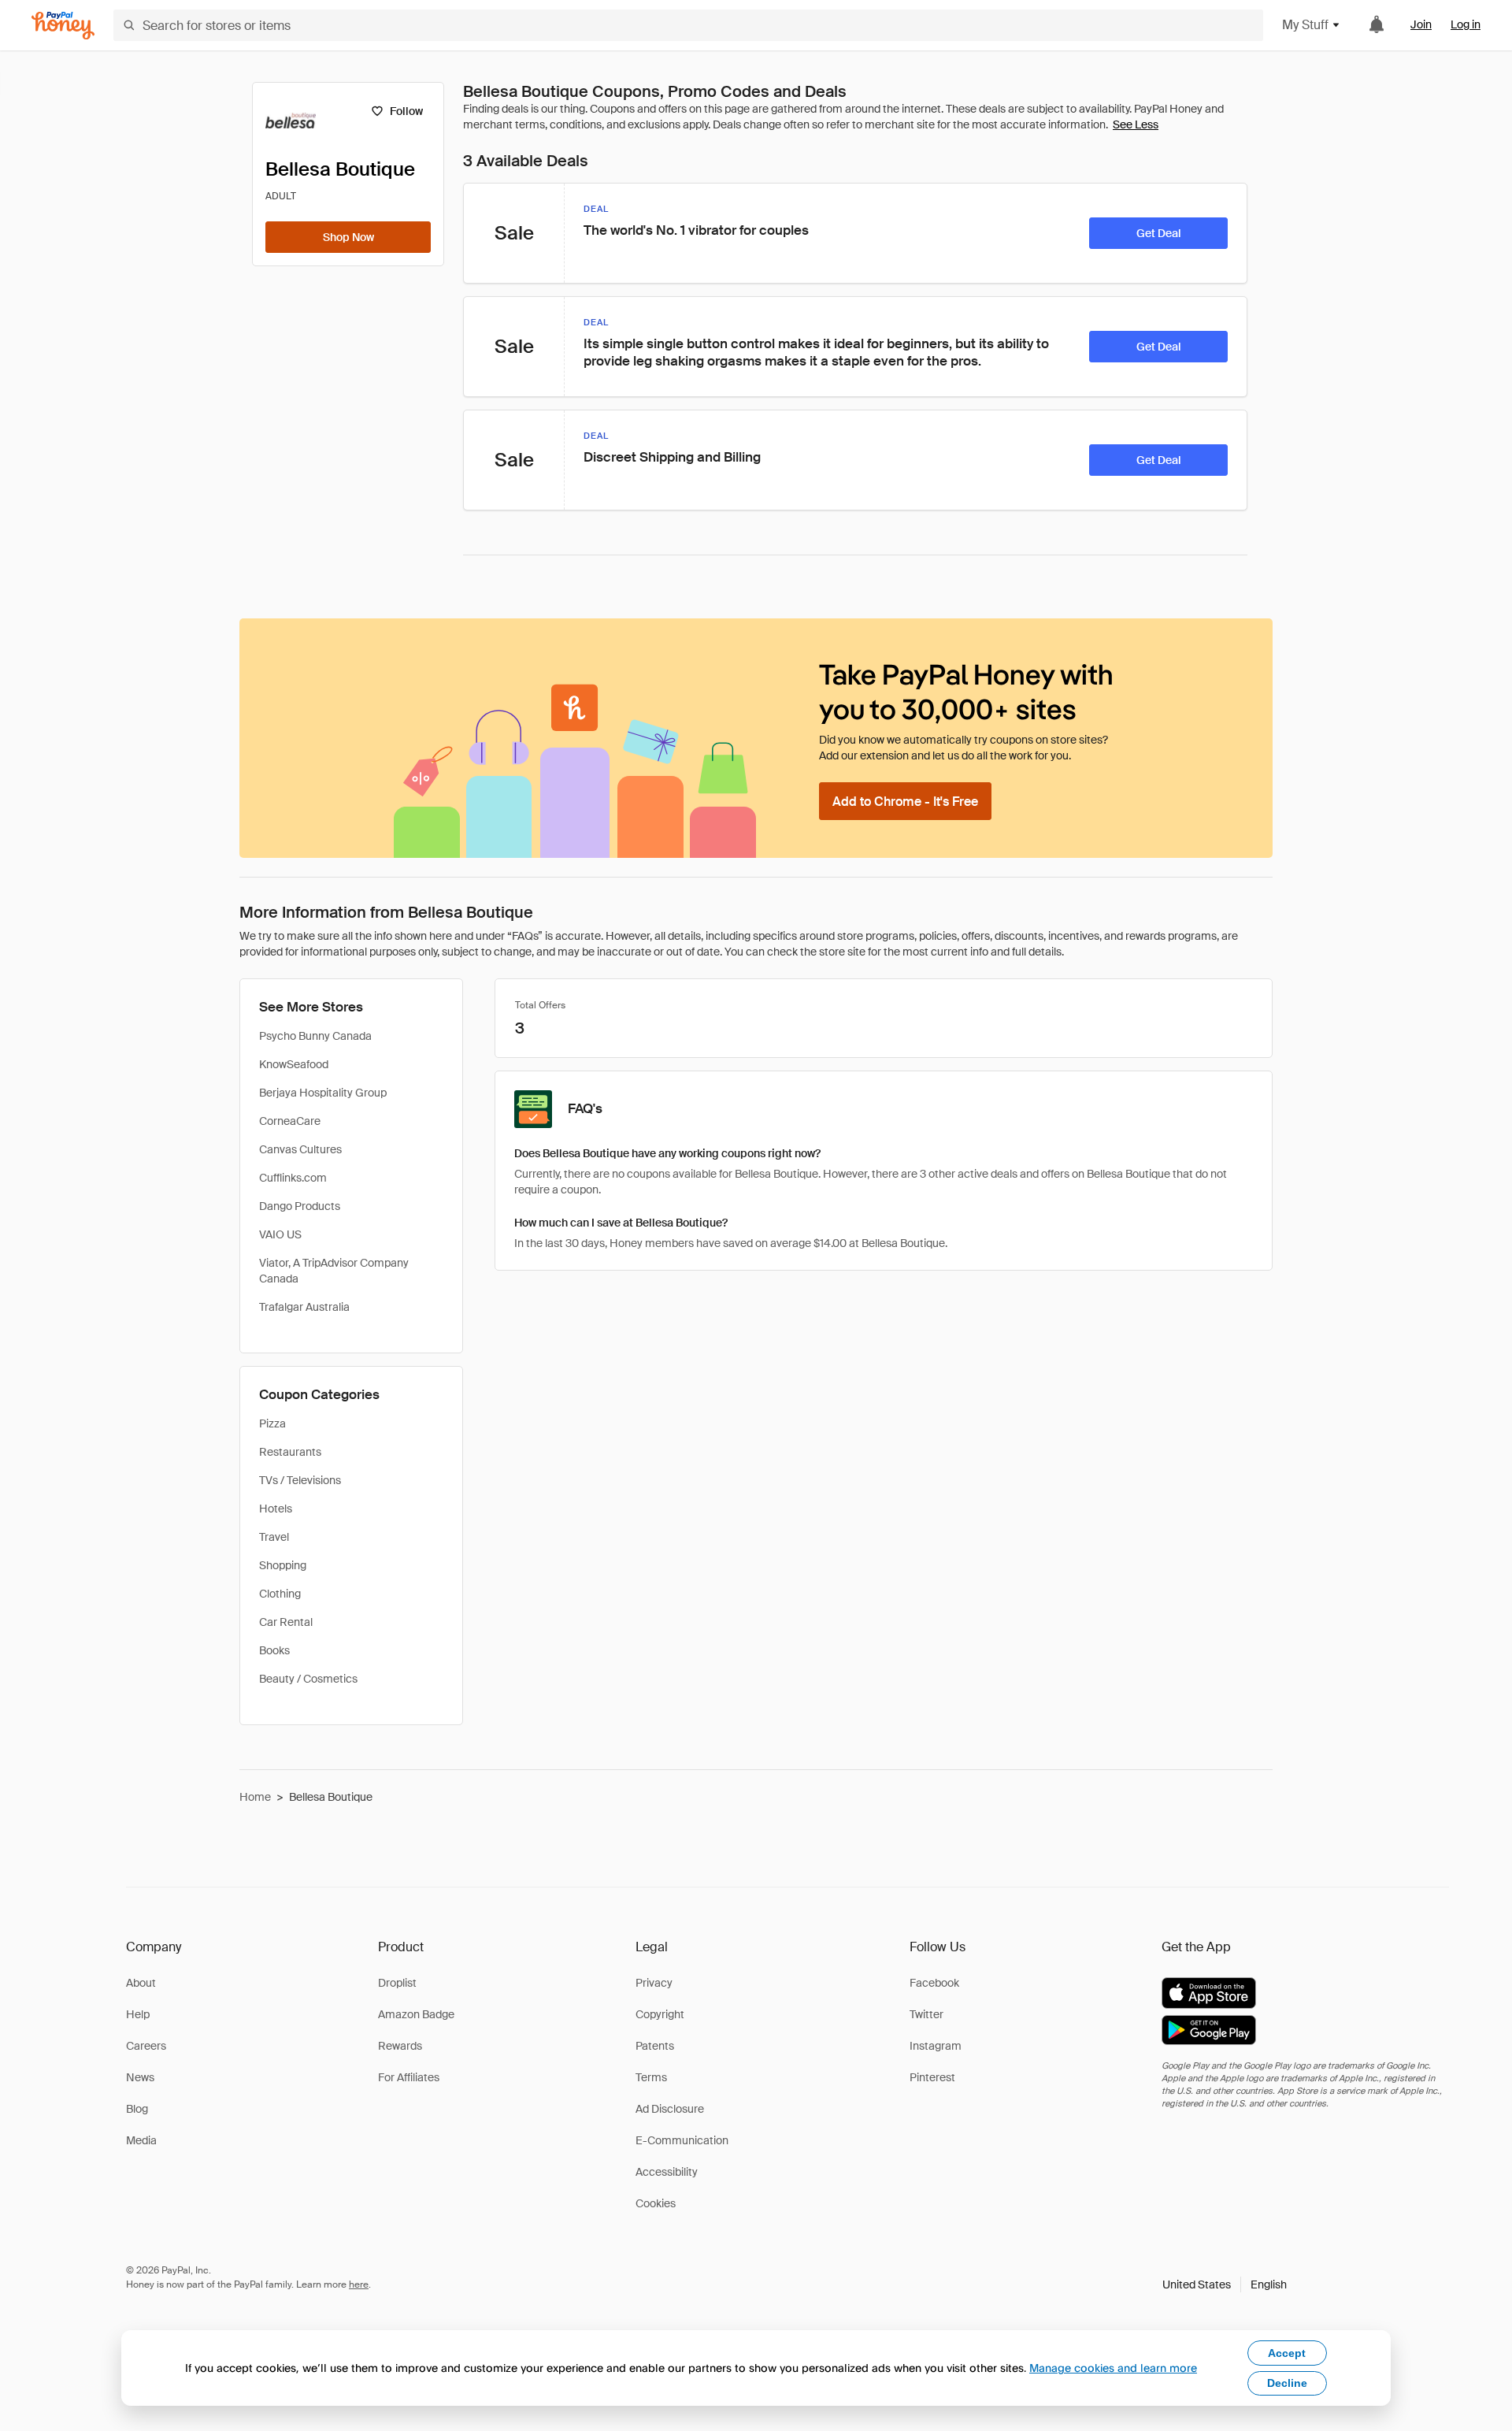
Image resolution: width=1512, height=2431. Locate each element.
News (140, 2077)
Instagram (936, 2046)
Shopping (283, 1565)
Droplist (397, 1983)
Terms (651, 2077)
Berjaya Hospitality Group (323, 1093)
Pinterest (932, 2077)
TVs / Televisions (300, 1480)
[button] (1225, 2284)
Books (274, 1650)
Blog (137, 2109)
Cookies (656, 2203)
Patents (655, 2046)
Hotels (276, 1509)
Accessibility (667, 2172)
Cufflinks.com (293, 1178)
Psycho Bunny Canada (315, 1036)
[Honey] (63, 26)
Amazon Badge (416, 2014)
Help (138, 2014)
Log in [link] (1466, 24)
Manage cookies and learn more (1113, 2368)
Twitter (926, 2014)
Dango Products (300, 1206)
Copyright (660, 2014)
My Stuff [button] (1305, 25)
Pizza (272, 1423)
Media (141, 2140)
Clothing (280, 1594)
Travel (274, 1537)
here (359, 2284)
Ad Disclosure (670, 2109)
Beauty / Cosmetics (308, 1679)
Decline (1287, 2383)
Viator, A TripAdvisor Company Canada (334, 1271)
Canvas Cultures (300, 1149)
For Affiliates (409, 2077)
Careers (146, 2046)
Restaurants (290, 1452)
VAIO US (280, 1234)
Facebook (934, 1983)
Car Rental (286, 1622)
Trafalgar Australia (304, 1307)
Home (255, 1797)
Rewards (400, 2046)
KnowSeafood (294, 1064)
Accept (1287, 2353)
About (141, 1983)
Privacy (654, 1983)
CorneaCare (290, 1121)
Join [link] (1421, 24)
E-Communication (682, 2140)
